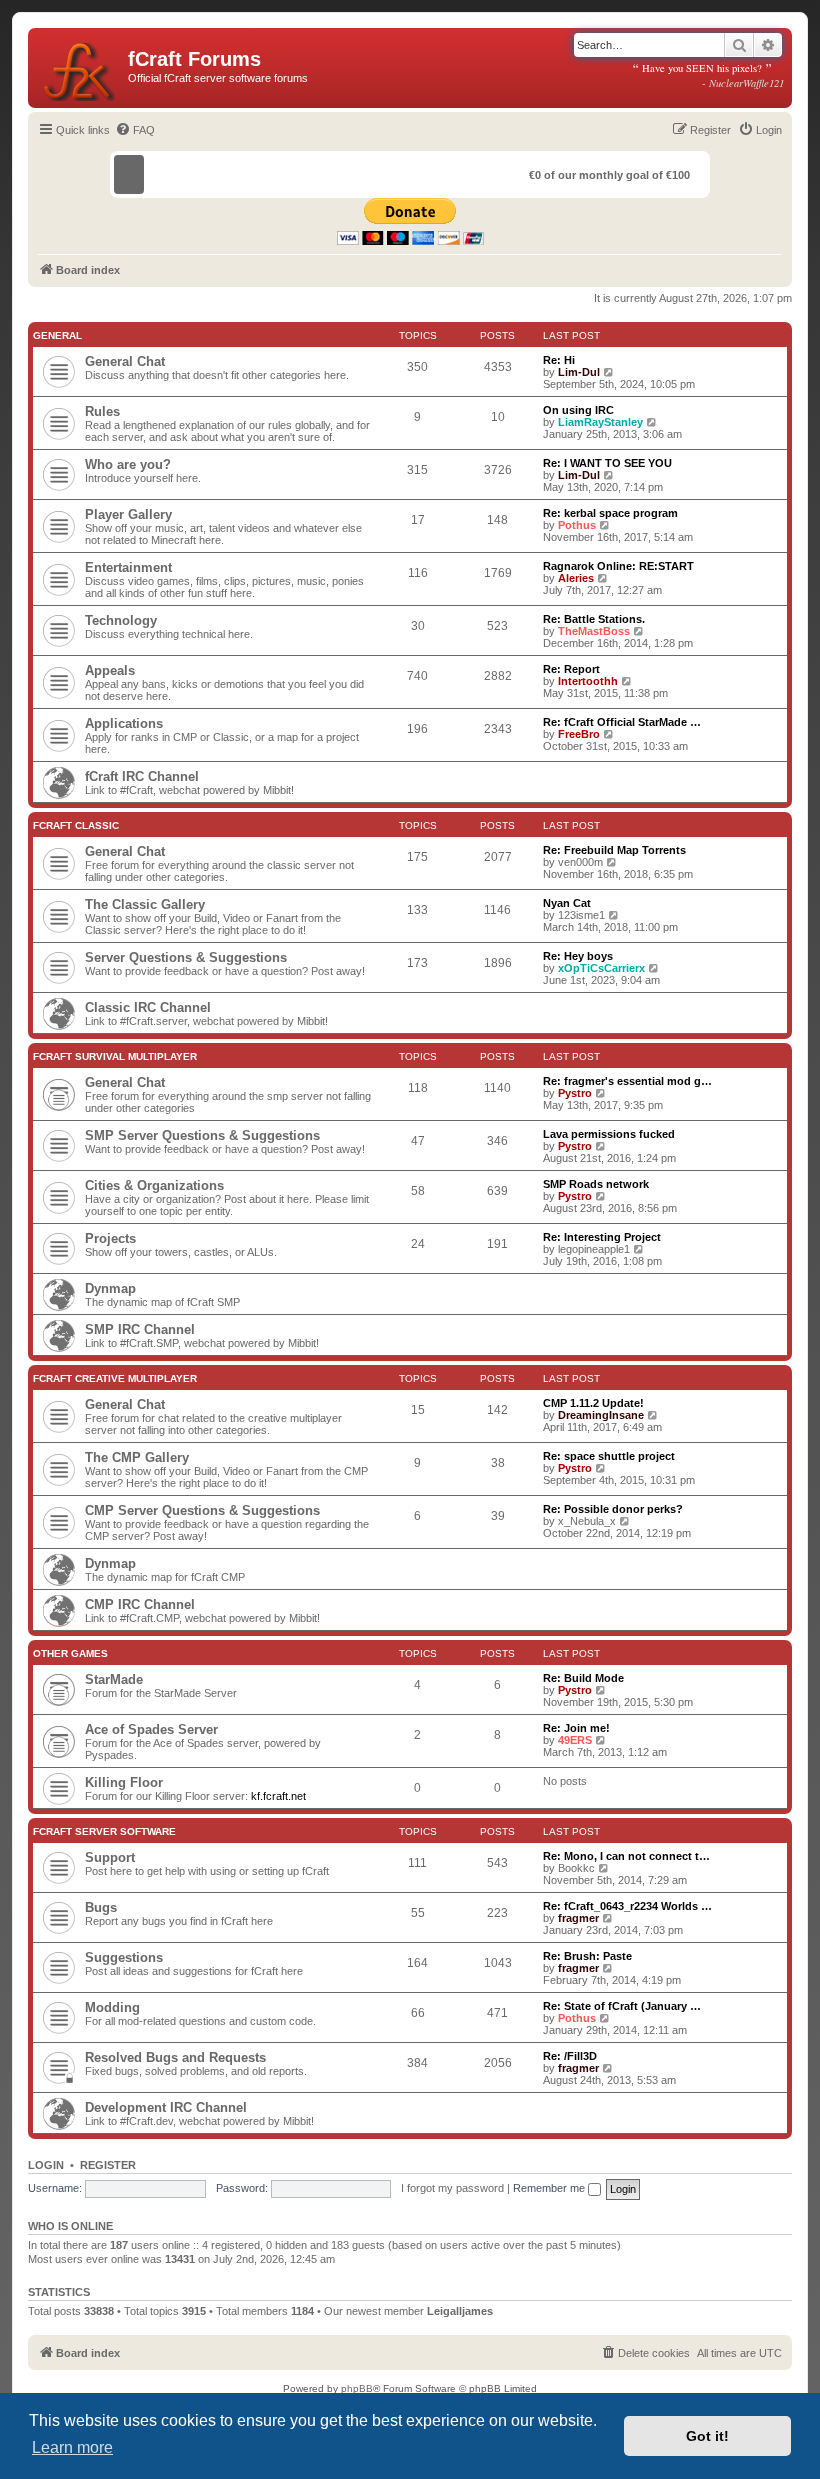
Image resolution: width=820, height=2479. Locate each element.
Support (110, 1857)
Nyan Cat (567, 903)
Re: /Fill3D (570, 2056)
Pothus (577, 525)
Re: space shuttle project (609, 1456)
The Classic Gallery (145, 904)
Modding (112, 2007)
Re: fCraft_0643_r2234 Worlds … (627, 1906)
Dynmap (110, 1288)
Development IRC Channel (166, 2107)
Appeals (110, 670)
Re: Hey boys (578, 956)
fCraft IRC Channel (142, 776)
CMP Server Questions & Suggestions (202, 1510)
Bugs (101, 1907)
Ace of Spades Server (151, 1729)
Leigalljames (460, 2311)
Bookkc (576, 1868)
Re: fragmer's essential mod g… (627, 1081)
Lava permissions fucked (609, 1134)
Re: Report (571, 669)
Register (108, 2165)
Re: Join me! (576, 1728)
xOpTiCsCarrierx (601, 968)
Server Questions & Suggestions (186, 957)
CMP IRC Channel (140, 1604)
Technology (121, 620)
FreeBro (579, 734)
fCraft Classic (76, 825)
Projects (110, 1238)
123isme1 (581, 915)
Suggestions (124, 1957)
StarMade (114, 1679)
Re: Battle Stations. (594, 619)
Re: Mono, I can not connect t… (626, 1856)
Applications (124, 723)
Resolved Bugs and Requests (175, 2057)
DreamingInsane (601, 1415)
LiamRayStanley (600, 422)
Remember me (550, 2188)
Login (46, 2165)
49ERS (575, 1740)
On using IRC (578, 410)
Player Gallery (128, 514)
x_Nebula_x (587, 1521)
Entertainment (128, 567)
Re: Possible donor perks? (613, 1509)
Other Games (70, 1653)
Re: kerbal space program (610, 513)
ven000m (580, 862)
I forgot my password (452, 2188)
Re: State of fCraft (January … (622, 2006)
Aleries (576, 578)
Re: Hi (559, 360)
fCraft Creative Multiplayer (115, 1378)
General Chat (125, 361)
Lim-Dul (579, 372)
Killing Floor (124, 1782)
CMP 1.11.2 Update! (593, 1403)
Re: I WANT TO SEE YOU (607, 463)
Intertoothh (588, 681)
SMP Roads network (596, 1184)
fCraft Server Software (104, 1831)
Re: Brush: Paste (587, 1956)
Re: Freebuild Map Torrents (614, 850)
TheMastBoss (594, 631)
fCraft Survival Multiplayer (115, 1056)
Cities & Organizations (154, 1185)
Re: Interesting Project (602, 1237)
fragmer (578, 1918)
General (57, 335)
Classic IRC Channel (148, 1007)
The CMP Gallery (137, 1457)
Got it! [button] (707, 2436)
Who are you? (128, 464)
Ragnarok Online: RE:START (618, 566)
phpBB (357, 2388)
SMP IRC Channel (140, 1329)
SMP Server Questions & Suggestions (202, 1135)
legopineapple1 (594, 1249)
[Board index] (80, 68)
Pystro (575, 1093)
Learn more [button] (72, 2447)
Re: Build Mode (583, 1678)
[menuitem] (135, 130)
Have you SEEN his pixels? (708, 75)
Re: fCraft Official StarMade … (622, 722)
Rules (102, 411)
